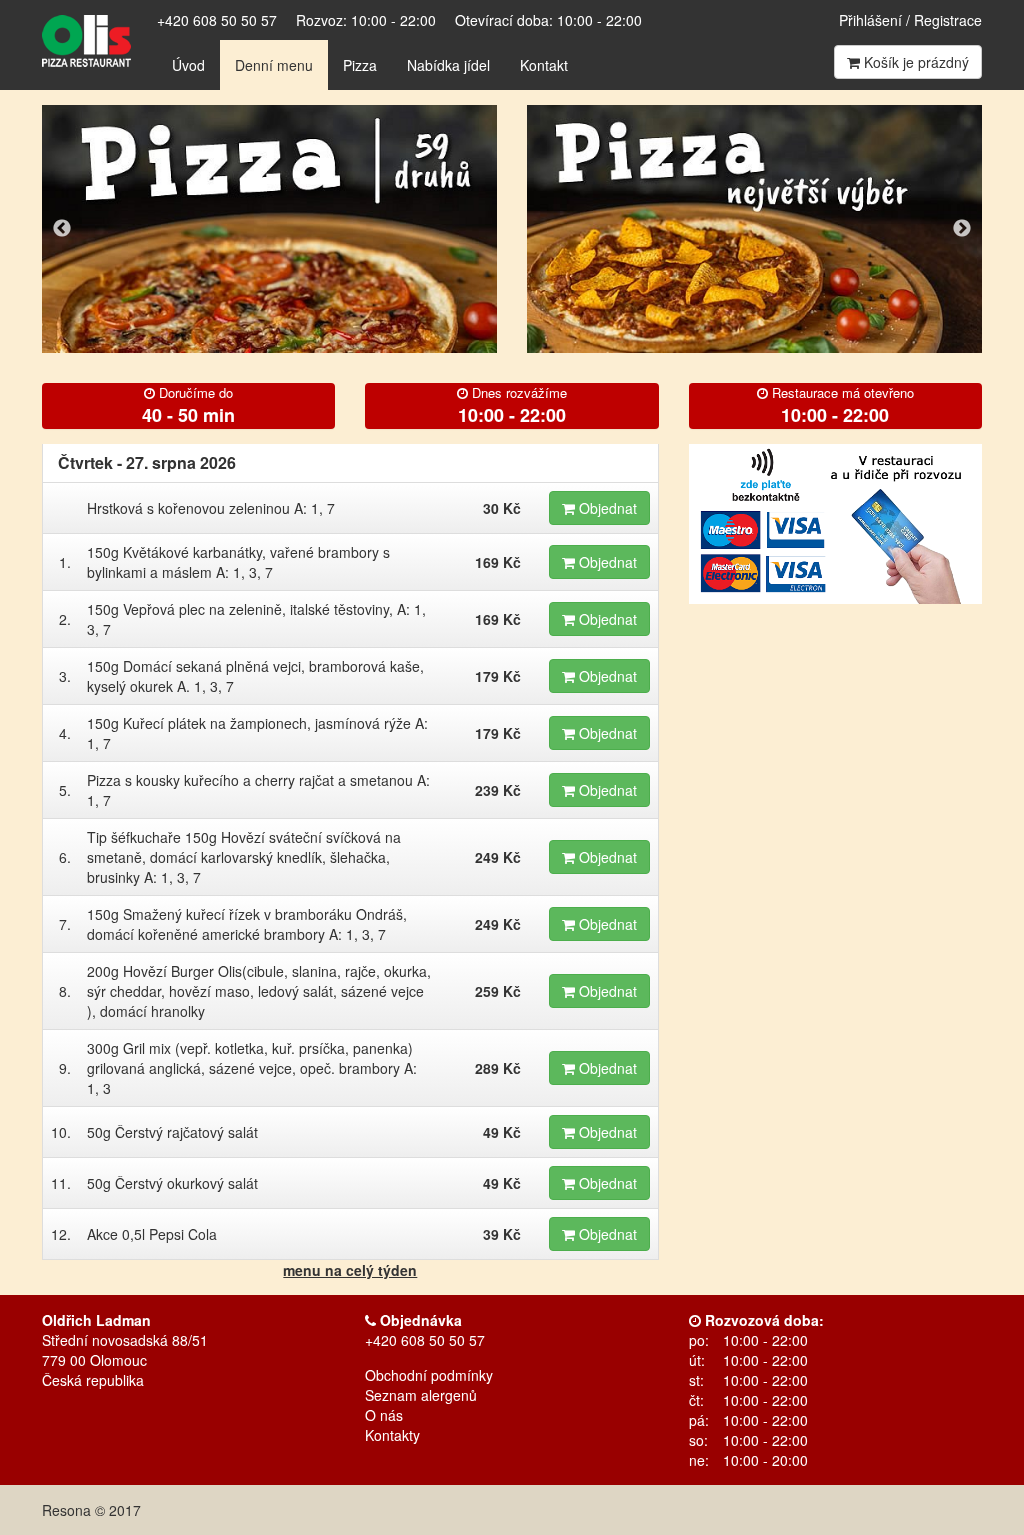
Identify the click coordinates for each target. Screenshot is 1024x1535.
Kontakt (544, 65)
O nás (384, 1415)
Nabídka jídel (448, 65)
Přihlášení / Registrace (910, 20)
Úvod (188, 65)
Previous (62, 229)
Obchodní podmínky (429, 1375)
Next (962, 229)
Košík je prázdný (914, 62)
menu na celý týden (350, 1270)
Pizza (360, 65)
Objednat (606, 508)
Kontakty (392, 1435)
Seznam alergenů (421, 1395)
